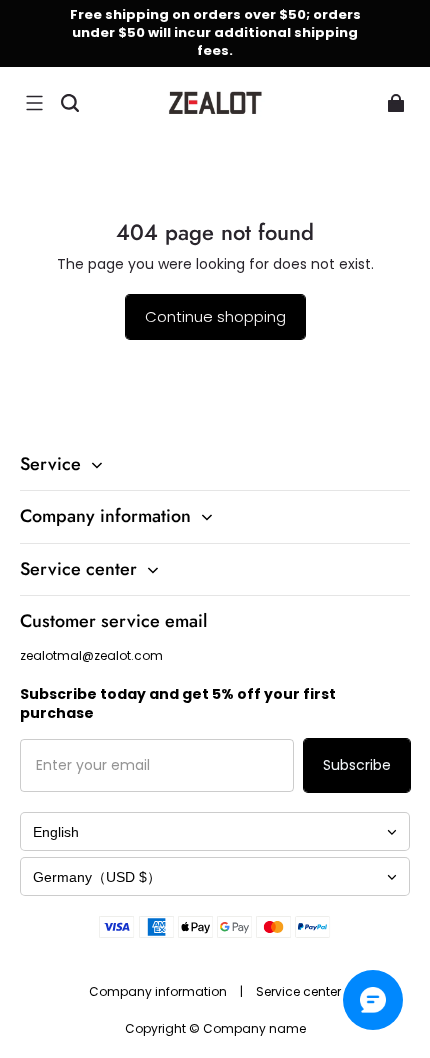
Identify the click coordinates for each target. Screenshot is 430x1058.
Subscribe (357, 765)
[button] (34, 103)
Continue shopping (215, 316)
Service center (298, 991)
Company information (159, 991)
